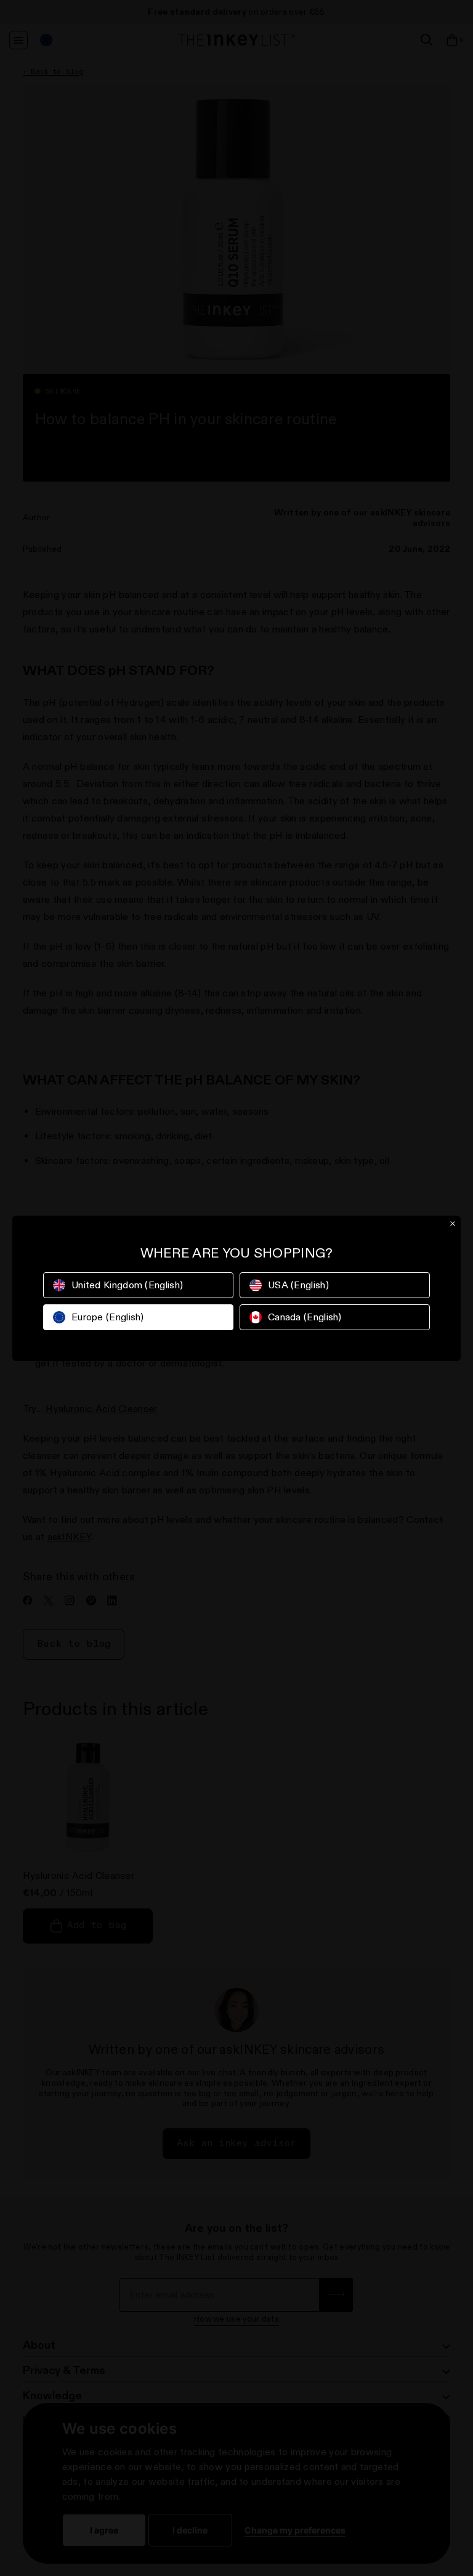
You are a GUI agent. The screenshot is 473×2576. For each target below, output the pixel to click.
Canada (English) (305, 1317)
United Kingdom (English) (127, 1285)
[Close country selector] (453, 1224)
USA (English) (298, 1285)
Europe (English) (108, 1317)
